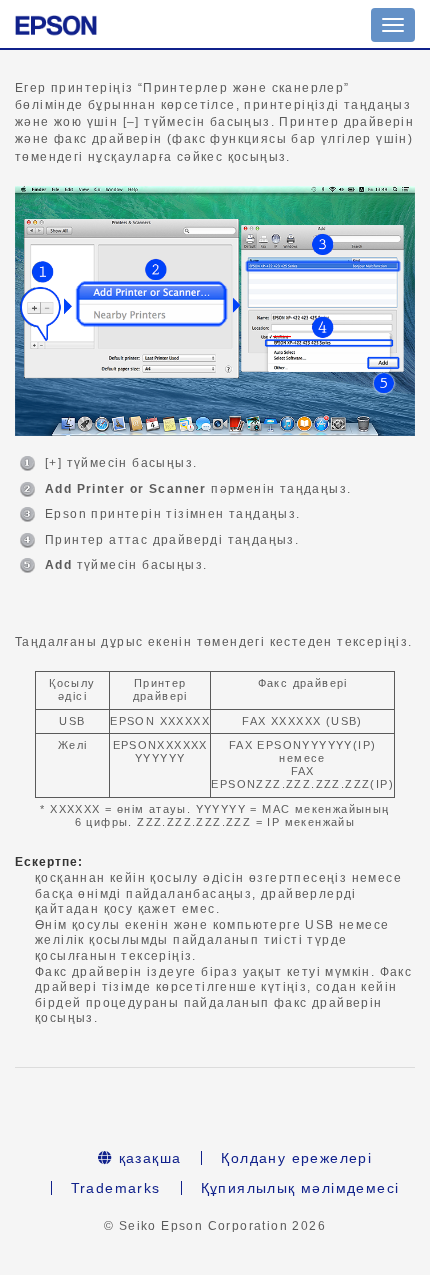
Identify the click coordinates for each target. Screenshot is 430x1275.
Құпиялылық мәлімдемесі (300, 1188)
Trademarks (116, 1188)
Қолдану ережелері (296, 1158)
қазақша (147, 1158)
